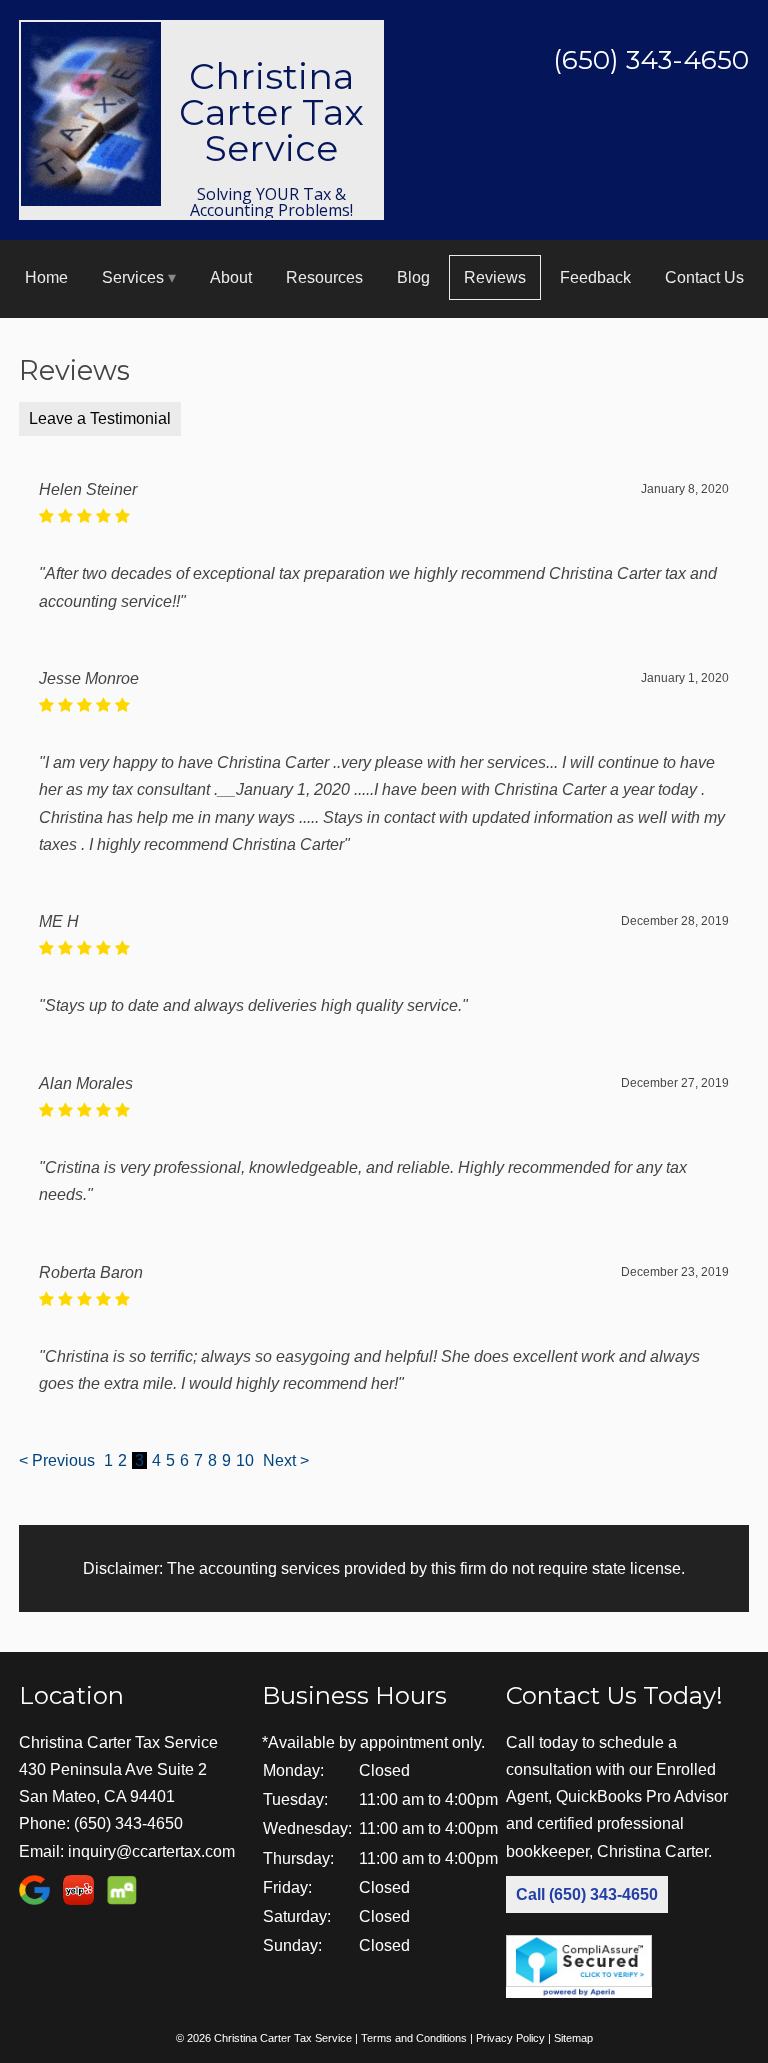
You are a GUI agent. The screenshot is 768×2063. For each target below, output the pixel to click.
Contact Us (704, 277)
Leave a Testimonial (100, 418)
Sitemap (573, 2038)
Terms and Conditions (414, 2038)
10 (245, 1460)
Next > (286, 1460)
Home (46, 277)
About (231, 277)
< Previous (59, 1460)
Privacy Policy (510, 2038)
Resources (324, 277)
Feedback (595, 277)
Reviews (495, 277)
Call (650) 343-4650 (587, 1894)
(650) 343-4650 (128, 1823)
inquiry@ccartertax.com (151, 1851)
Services (133, 277)
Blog (413, 277)
